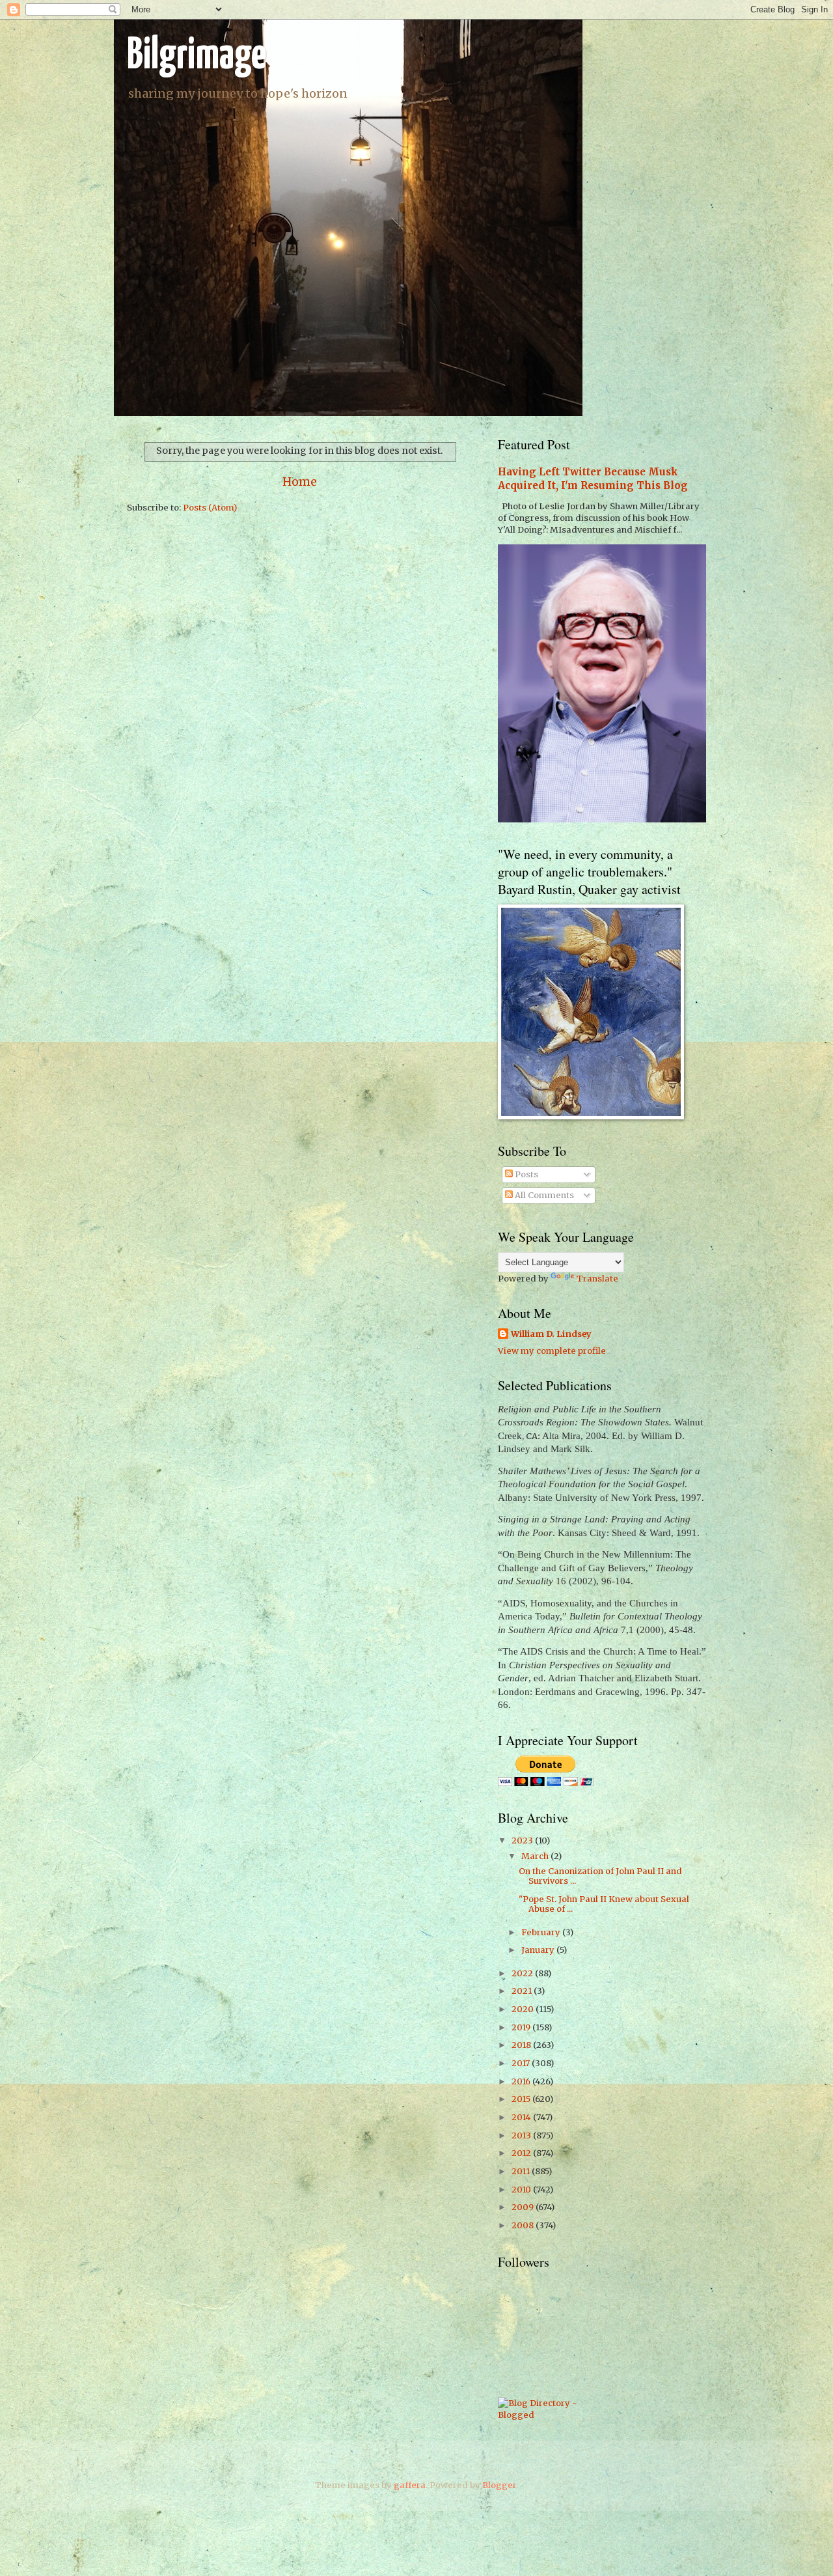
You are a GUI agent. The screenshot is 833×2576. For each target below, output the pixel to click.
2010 (522, 2190)
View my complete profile (552, 1351)
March (536, 1856)
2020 (524, 2009)
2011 (522, 2171)
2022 (523, 1973)
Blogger (499, 2485)
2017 (522, 2063)
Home (300, 482)
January (539, 1950)
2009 (524, 2207)
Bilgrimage (197, 56)
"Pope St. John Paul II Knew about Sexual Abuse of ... (604, 1904)
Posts (526, 1174)
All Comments (543, 1195)
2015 (522, 2099)
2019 (522, 2027)
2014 (522, 2117)
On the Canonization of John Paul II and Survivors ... (600, 1876)
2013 (522, 2135)
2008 (524, 2225)
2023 (523, 1841)
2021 (523, 1991)
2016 (522, 2081)
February (542, 1932)
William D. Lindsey (551, 1334)
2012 (522, 2153)
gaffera (410, 2485)
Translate (597, 1279)
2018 (522, 2045)
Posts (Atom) (210, 508)
